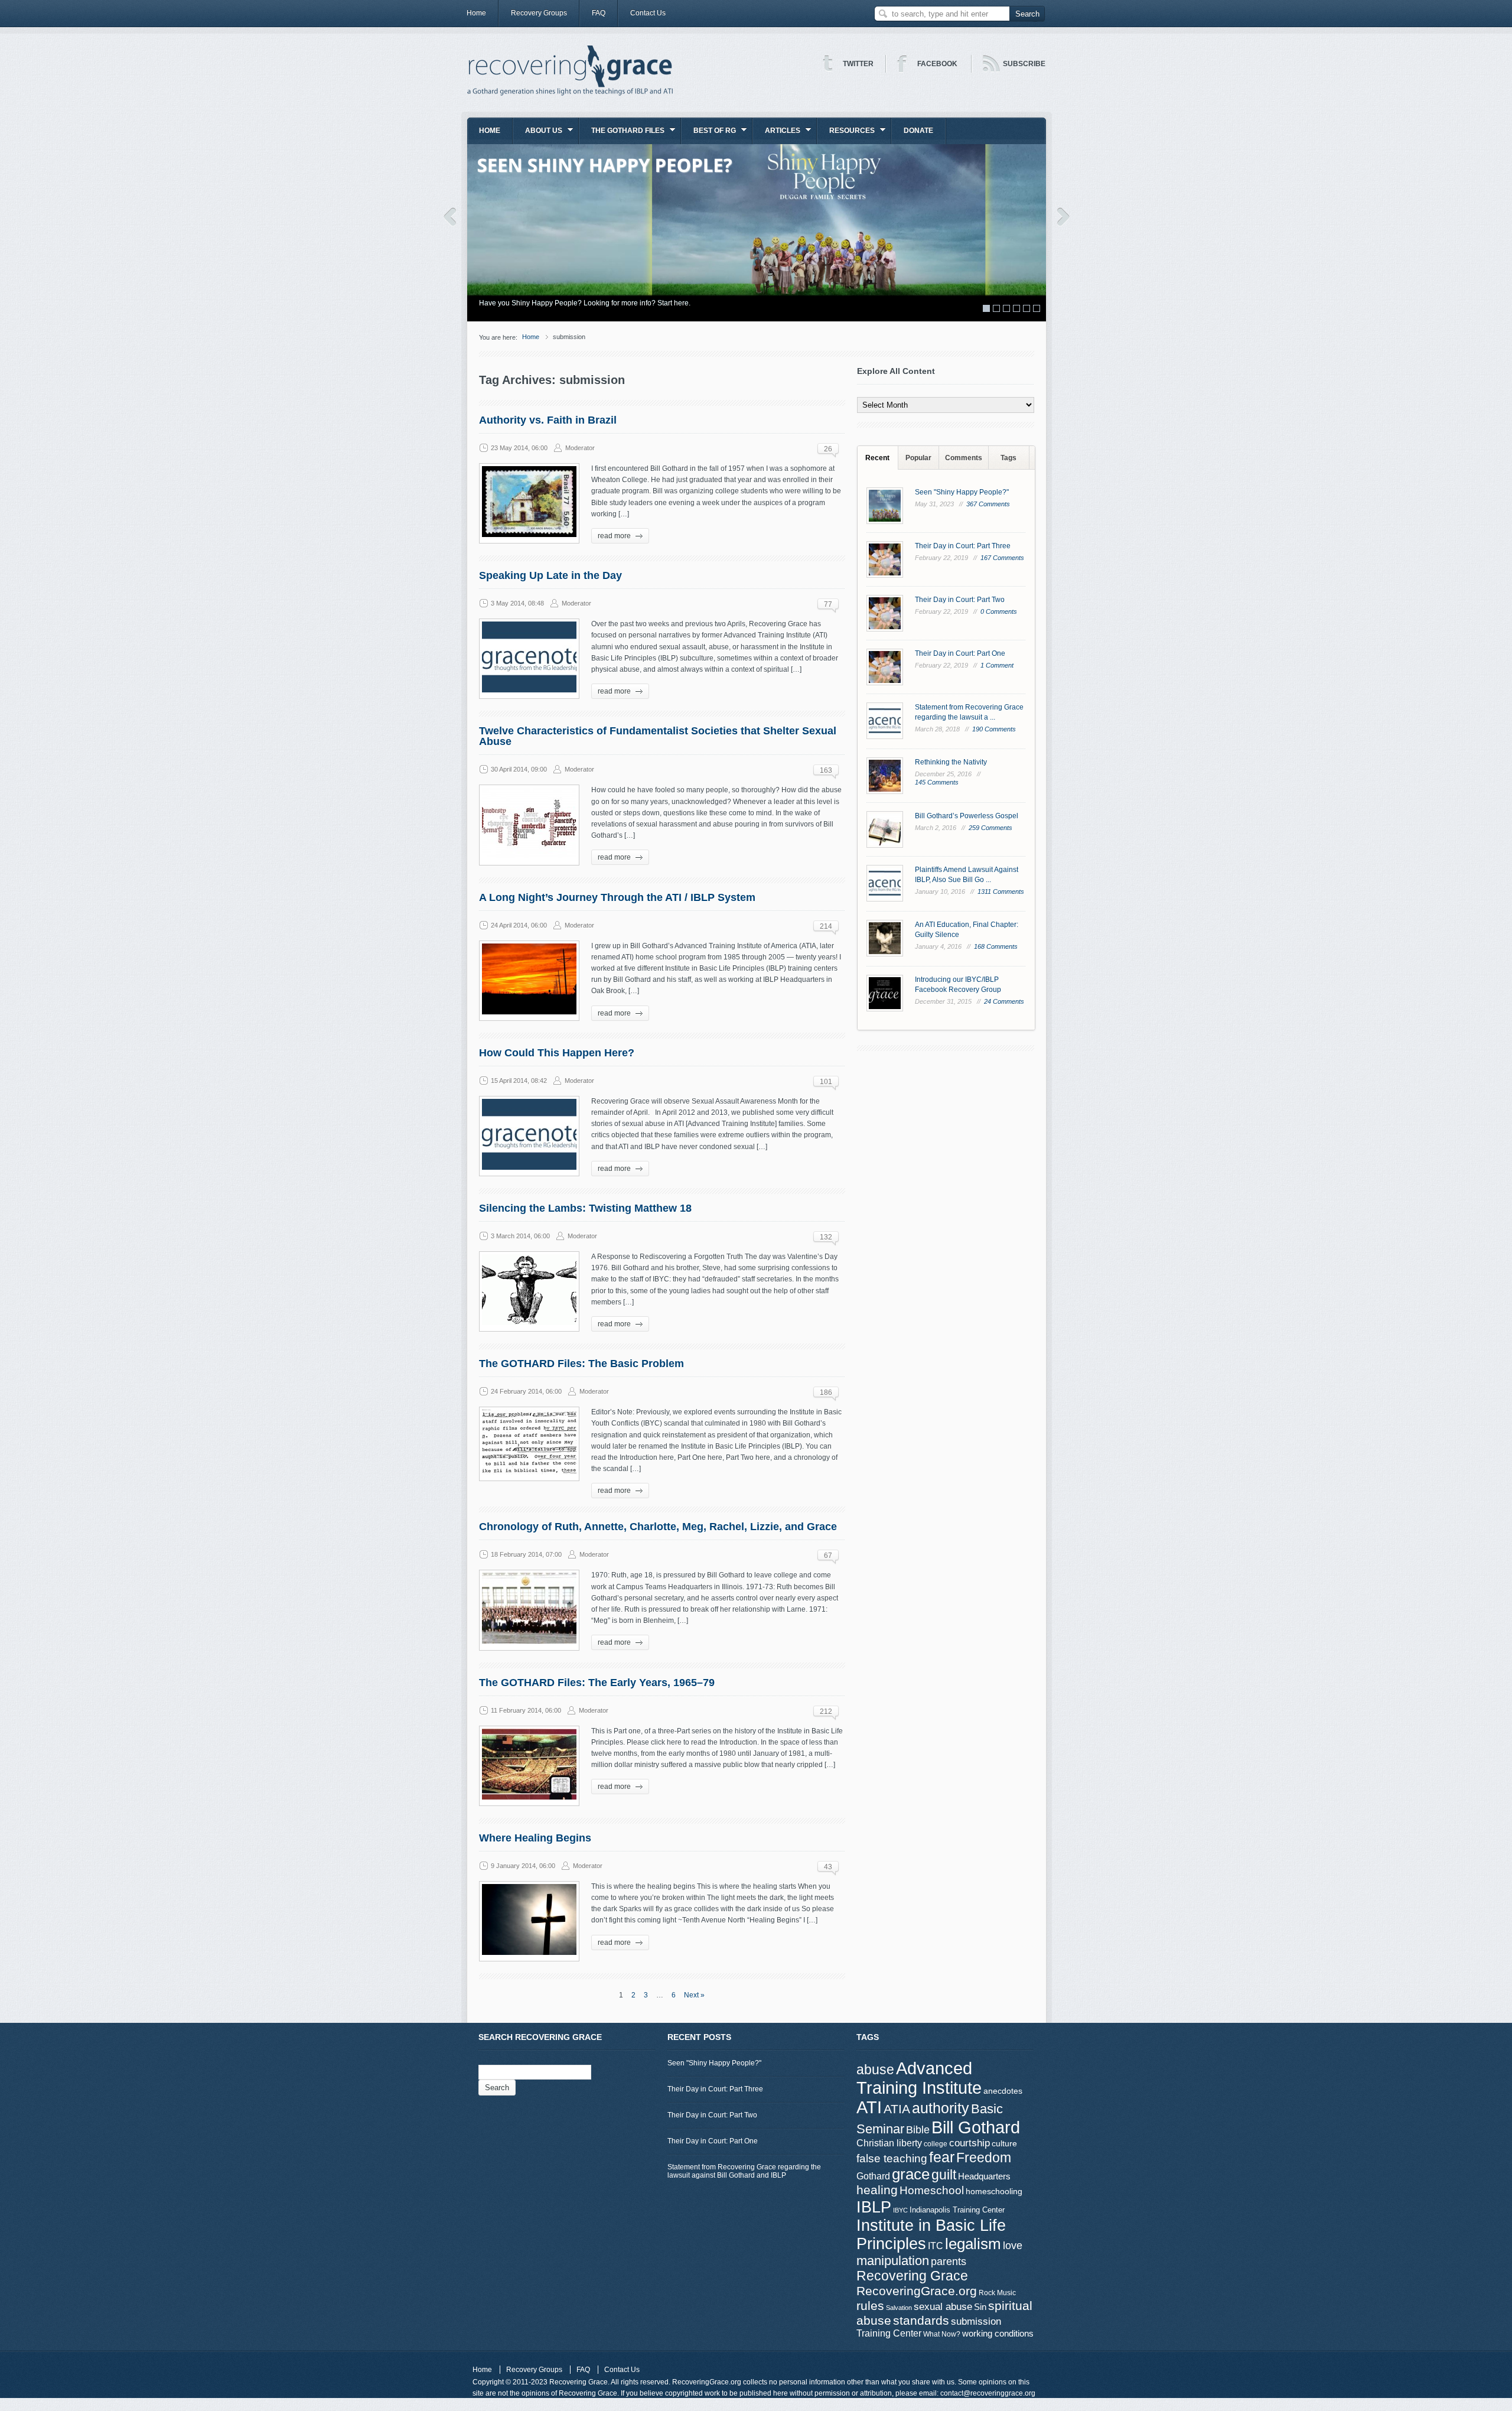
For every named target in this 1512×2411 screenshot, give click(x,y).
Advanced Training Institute (919, 2078)
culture (1004, 2143)
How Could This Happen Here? (557, 1053)
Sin (980, 2307)
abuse (875, 2070)
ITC (936, 2246)
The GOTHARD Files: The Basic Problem (581, 1364)
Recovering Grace (912, 2276)
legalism (973, 2244)
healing (877, 2190)
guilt (944, 2175)
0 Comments (999, 611)
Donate (918, 131)
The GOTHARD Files (622, 134)
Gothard (873, 2176)
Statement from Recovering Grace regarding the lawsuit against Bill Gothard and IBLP (744, 2171)
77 (828, 604)
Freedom (984, 2158)
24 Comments (1004, 1001)
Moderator (580, 448)
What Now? (942, 2334)
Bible (918, 2129)
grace (911, 2174)
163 (826, 770)
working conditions (998, 2334)
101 (826, 1082)
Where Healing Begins (535, 1838)
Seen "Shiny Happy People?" (962, 492)
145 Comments (937, 782)
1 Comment (997, 665)
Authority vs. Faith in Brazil (548, 420)
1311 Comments (1001, 891)
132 (826, 1237)
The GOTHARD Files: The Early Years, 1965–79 (597, 1683)
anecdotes (1003, 2091)
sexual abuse (943, 2306)
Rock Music (997, 2293)
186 (826, 1392)
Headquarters (984, 2176)
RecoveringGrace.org (917, 2291)
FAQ (599, 13)
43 (828, 1867)
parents (949, 2262)
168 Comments (996, 946)
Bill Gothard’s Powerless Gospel (967, 816)
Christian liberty (889, 2143)
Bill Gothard (976, 2127)
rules (870, 2306)
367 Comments (988, 504)
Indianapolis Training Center (957, 2210)
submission (976, 2321)
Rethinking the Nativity (951, 762)
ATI (869, 2107)
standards (921, 2320)
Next (1063, 217)
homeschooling (994, 2191)
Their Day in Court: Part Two (960, 600)
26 (828, 449)
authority (941, 2108)
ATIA (897, 2109)
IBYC (900, 2210)
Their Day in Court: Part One (960, 653)
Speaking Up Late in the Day (550, 575)
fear (942, 2157)
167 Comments (1002, 558)
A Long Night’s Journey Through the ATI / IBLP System (617, 897)
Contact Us (648, 13)
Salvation (899, 2308)
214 (826, 926)
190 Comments (994, 729)
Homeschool (932, 2190)
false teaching (892, 2158)
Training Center (889, 2333)
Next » (694, 1995)
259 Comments (990, 828)
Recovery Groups (539, 13)
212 (826, 1712)
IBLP (874, 2207)
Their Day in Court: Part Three (963, 546)
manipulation (893, 2261)
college (936, 2144)
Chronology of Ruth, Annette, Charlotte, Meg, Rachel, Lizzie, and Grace (658, 1527)
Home (476, 13)
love (1013, 2245)
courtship (970, 2143)
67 (828, 1556)
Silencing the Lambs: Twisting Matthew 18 (585, 1208)
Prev (450, 217)
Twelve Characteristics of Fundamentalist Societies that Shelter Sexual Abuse (658, 736)
